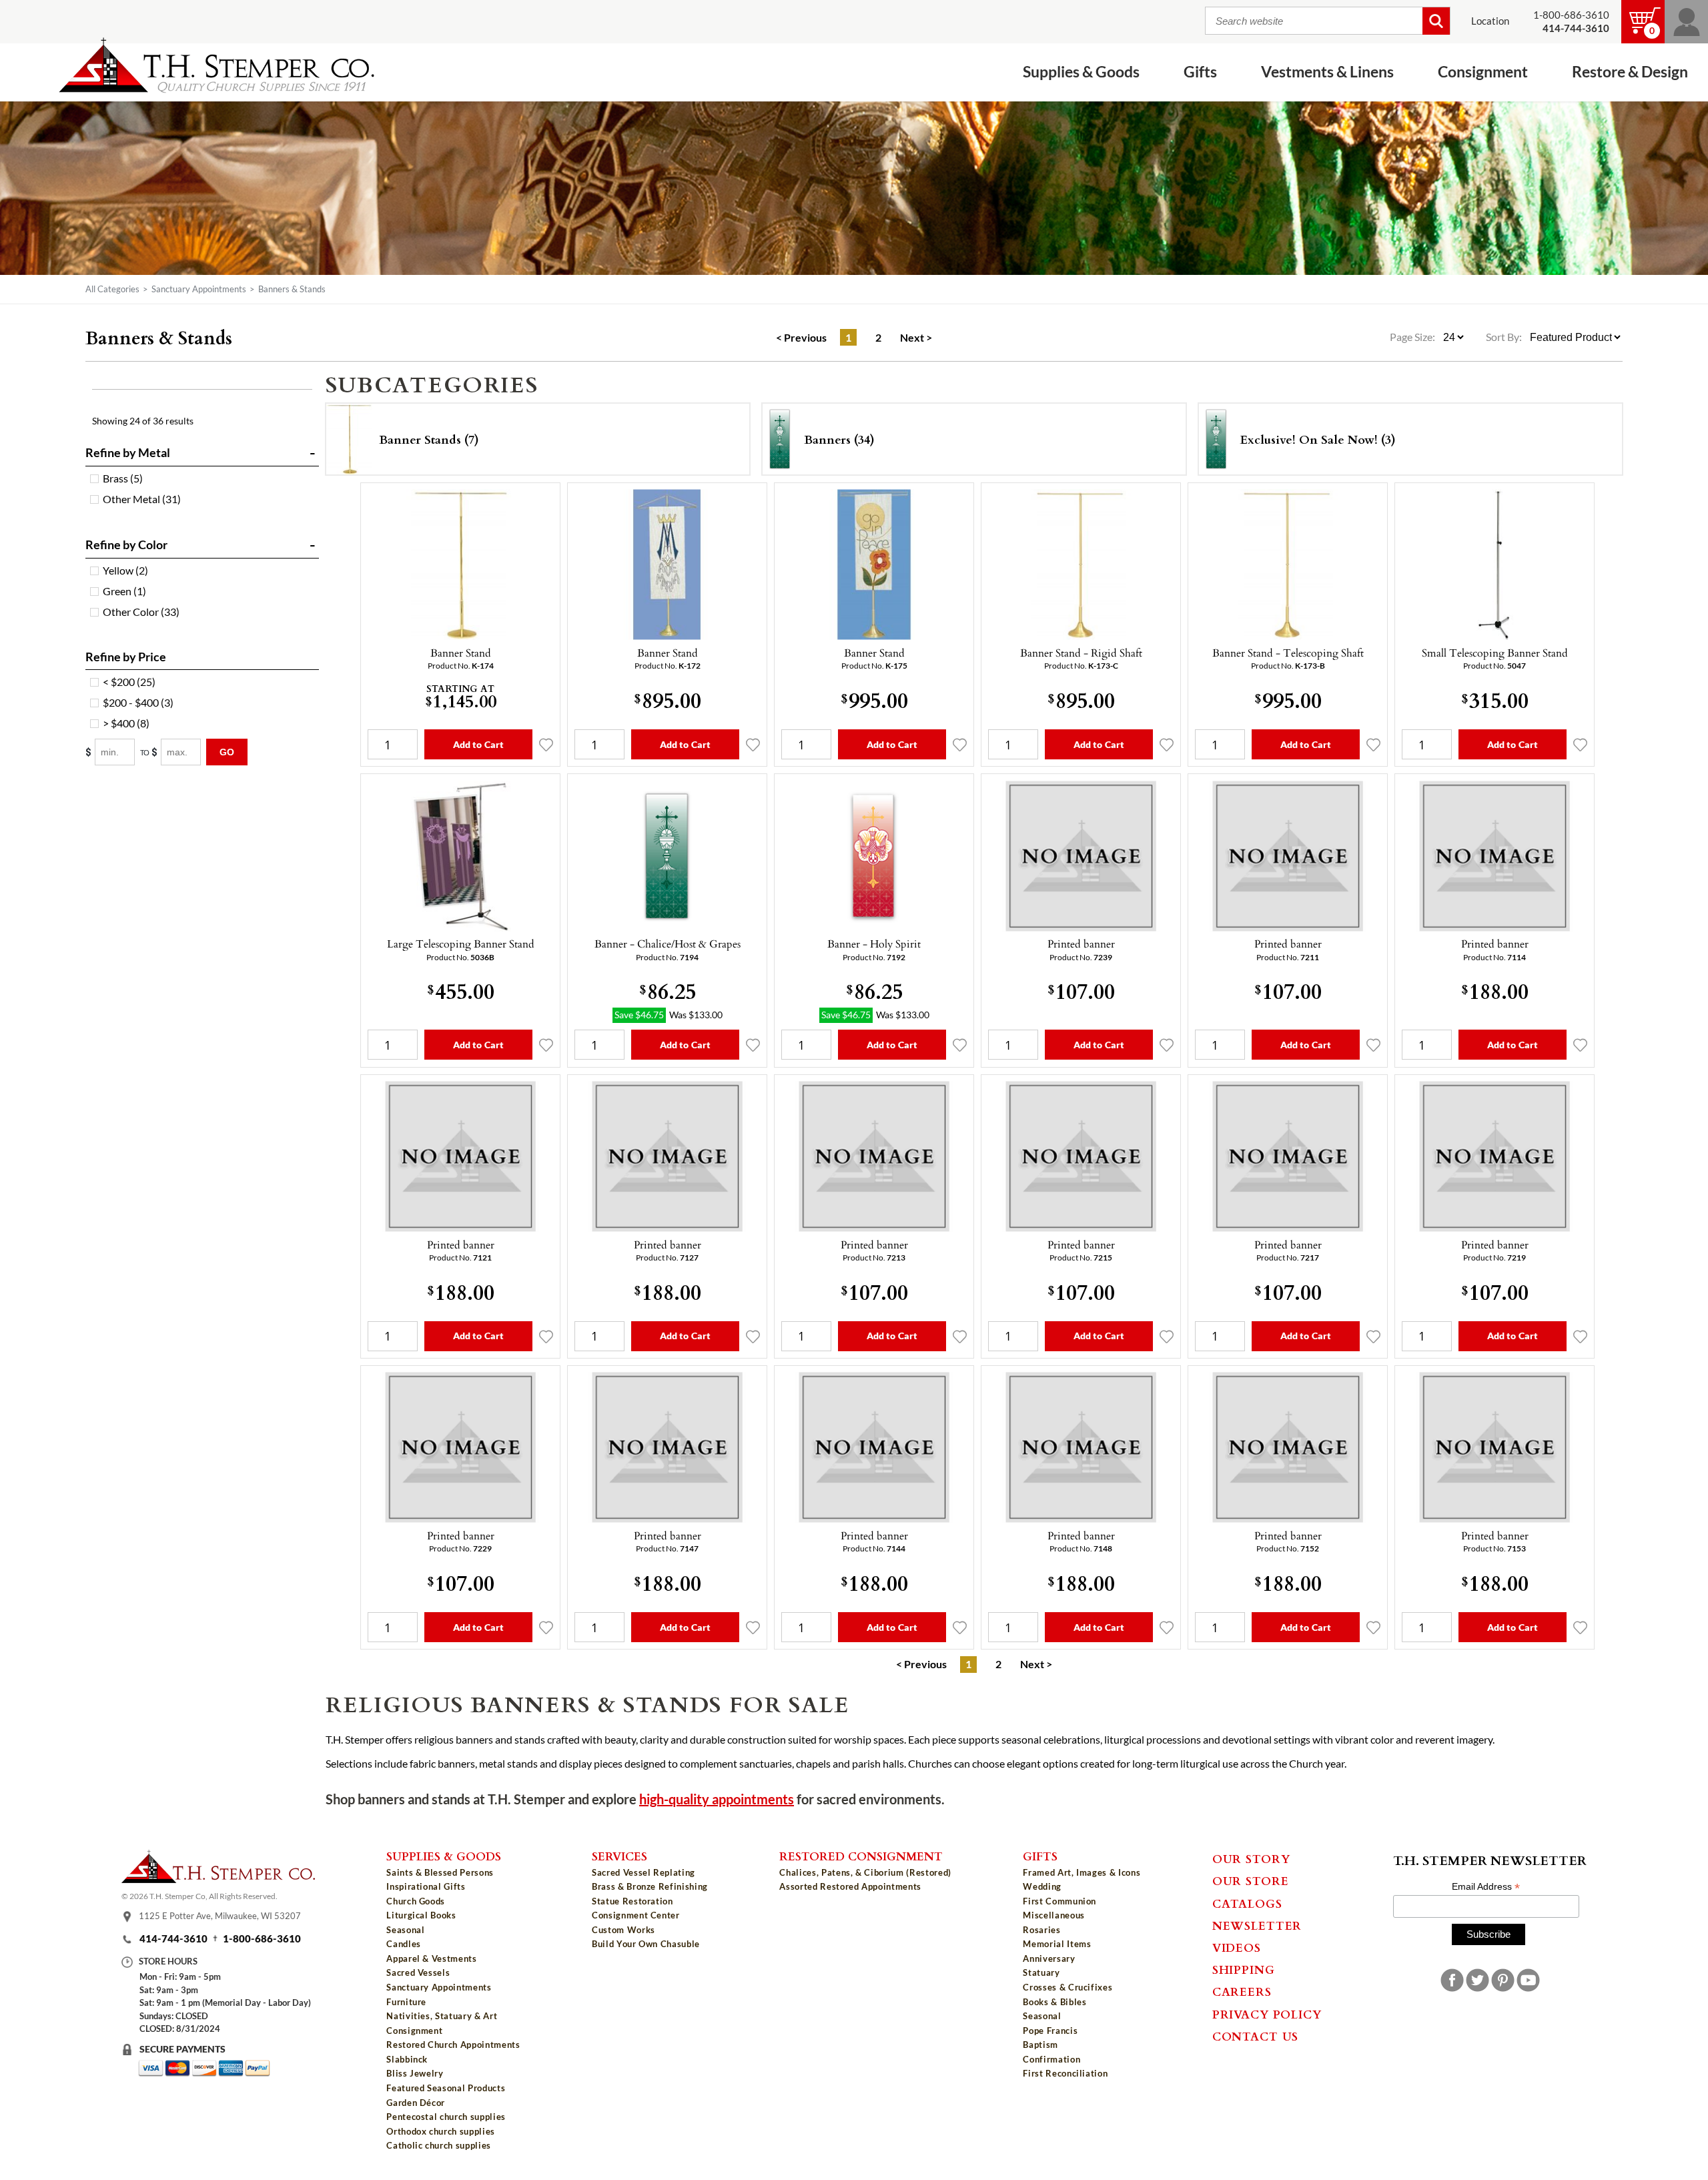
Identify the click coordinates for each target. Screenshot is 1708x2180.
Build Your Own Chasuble (646, 1944)
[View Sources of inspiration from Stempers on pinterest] (1503, 1980)
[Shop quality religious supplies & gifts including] (453, 2156)
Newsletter (1257, 1925)
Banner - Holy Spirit (874, 944)
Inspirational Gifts (426, 1886)
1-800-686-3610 (1571, 15)
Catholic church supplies (439, 2145)
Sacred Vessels (418, 1972)
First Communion (1059, 1901)
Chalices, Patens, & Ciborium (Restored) (865, 1872)
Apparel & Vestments (431, 1958)
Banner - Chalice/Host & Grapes (668, 944)
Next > (916, 338)
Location (1490, 21)
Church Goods (416, 1901)
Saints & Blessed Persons (440, 1872)
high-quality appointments (717, 1799)
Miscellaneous (1053, 1915)
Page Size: (1413, 337)
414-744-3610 (173, 1939)
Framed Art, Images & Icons (1082, 1872)
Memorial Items (1057, 1944)
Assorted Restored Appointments (850, 1886)
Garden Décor (416, 2103)
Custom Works (623, 1930)
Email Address (1486, 1887)
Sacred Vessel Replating (644, 1872)
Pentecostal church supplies (446, 2117)
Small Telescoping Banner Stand (1495, 653)
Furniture (406, 2002)
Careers (1242, 1991)
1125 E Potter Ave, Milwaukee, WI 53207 (220, 1916)
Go (227, 752)
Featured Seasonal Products (446, 2088)
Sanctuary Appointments (199, 289)
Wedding (1042, 1886)
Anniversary (1049, 1958)
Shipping (1244, 1969)
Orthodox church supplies (441, 2131)
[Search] (1436, 21)
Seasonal (405, 1930)
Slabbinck (407, 2059)
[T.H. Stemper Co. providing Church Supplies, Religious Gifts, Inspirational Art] (218, 1879)
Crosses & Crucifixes (1067, 1987)
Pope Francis (1050, 2031)
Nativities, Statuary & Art (442, 2016)
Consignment (414, 2031)
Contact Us (1256, 2036)
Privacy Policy (1267, 2014)
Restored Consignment (861, 1856)
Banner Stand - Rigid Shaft (1081, 653)
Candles (404, 1944)
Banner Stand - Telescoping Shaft (1288, 653)
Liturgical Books (421, 1915)
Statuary (1041, 1972)
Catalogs (1247, 1903)
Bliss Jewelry (415, 2073)
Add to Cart (479, 744)
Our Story (1251, 1858)
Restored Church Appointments (453, 2045)
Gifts (1040, 1856)
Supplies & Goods (444, 1856)
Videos (1237, 1947)
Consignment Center (636, 1915)
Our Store (1251, 1880)
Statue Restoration (632, 1901)
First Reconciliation (1065, 2073)
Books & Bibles (1054, 2002)
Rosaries (1041, 1930)
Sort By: (1504, 337)
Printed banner (1081, 944)
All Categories (112, 289)
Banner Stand (461, 653)
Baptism (1040, 2045)
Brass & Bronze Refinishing (650, 1886)
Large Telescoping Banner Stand (461, 944)
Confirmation (1051, 2059)
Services (619, 1856)
